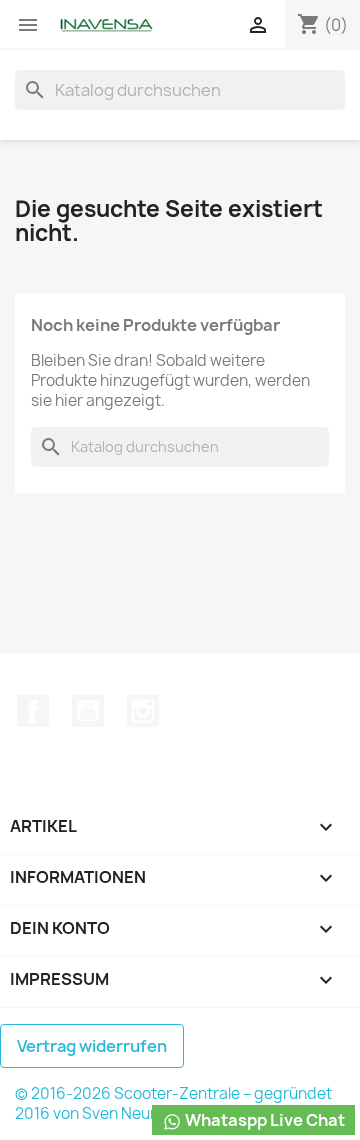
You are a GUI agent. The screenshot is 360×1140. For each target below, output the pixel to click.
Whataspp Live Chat (263, 1120)
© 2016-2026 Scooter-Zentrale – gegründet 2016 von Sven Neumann (173, 1103)
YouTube (88, 711)
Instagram (143, 711)
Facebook (33, 711)
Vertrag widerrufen (92, 1046)
